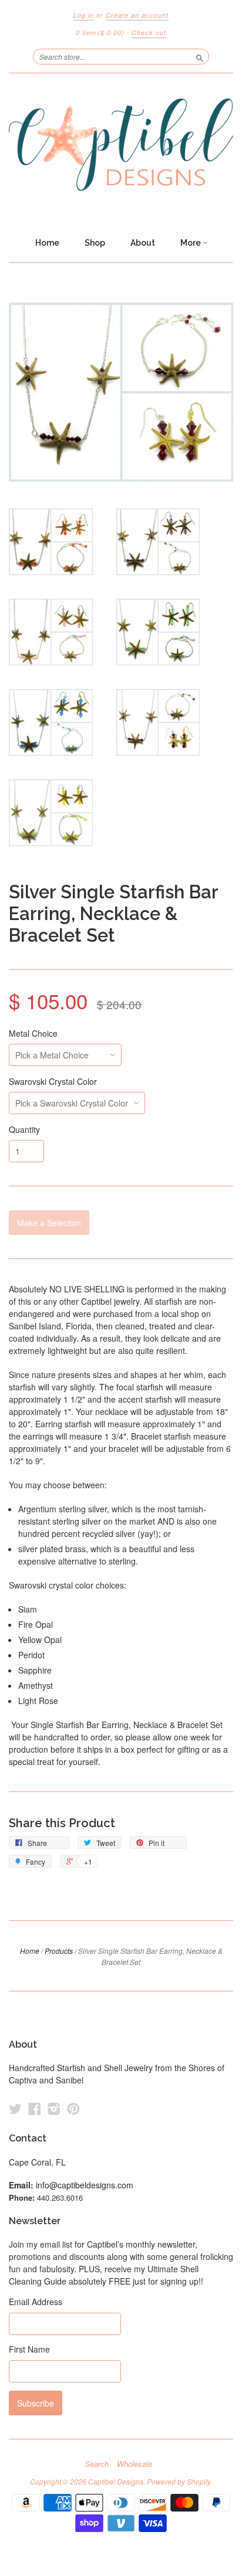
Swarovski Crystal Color (53, 1081)
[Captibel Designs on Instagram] (54, 2108)
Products (59, 1951)
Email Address (36, 2302)
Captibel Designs (116, 2481)
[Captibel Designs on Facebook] (35, 2108)
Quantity (24, 1129)
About (143, 243)
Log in (84, 15)
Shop (95, 243)
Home (47, 243)
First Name (29, 2349)
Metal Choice (33, 1033)
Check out (149, 33)
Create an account (137, 15)
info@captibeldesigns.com (85, 2185)
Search (97, 2464)
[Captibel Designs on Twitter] (15, 2108)
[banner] (121, 152)
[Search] (200, 56)
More (191, 243)
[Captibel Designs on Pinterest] (73, 2108)
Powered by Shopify (179, 2481)
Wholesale (135, 2464)
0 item (100, 33)
